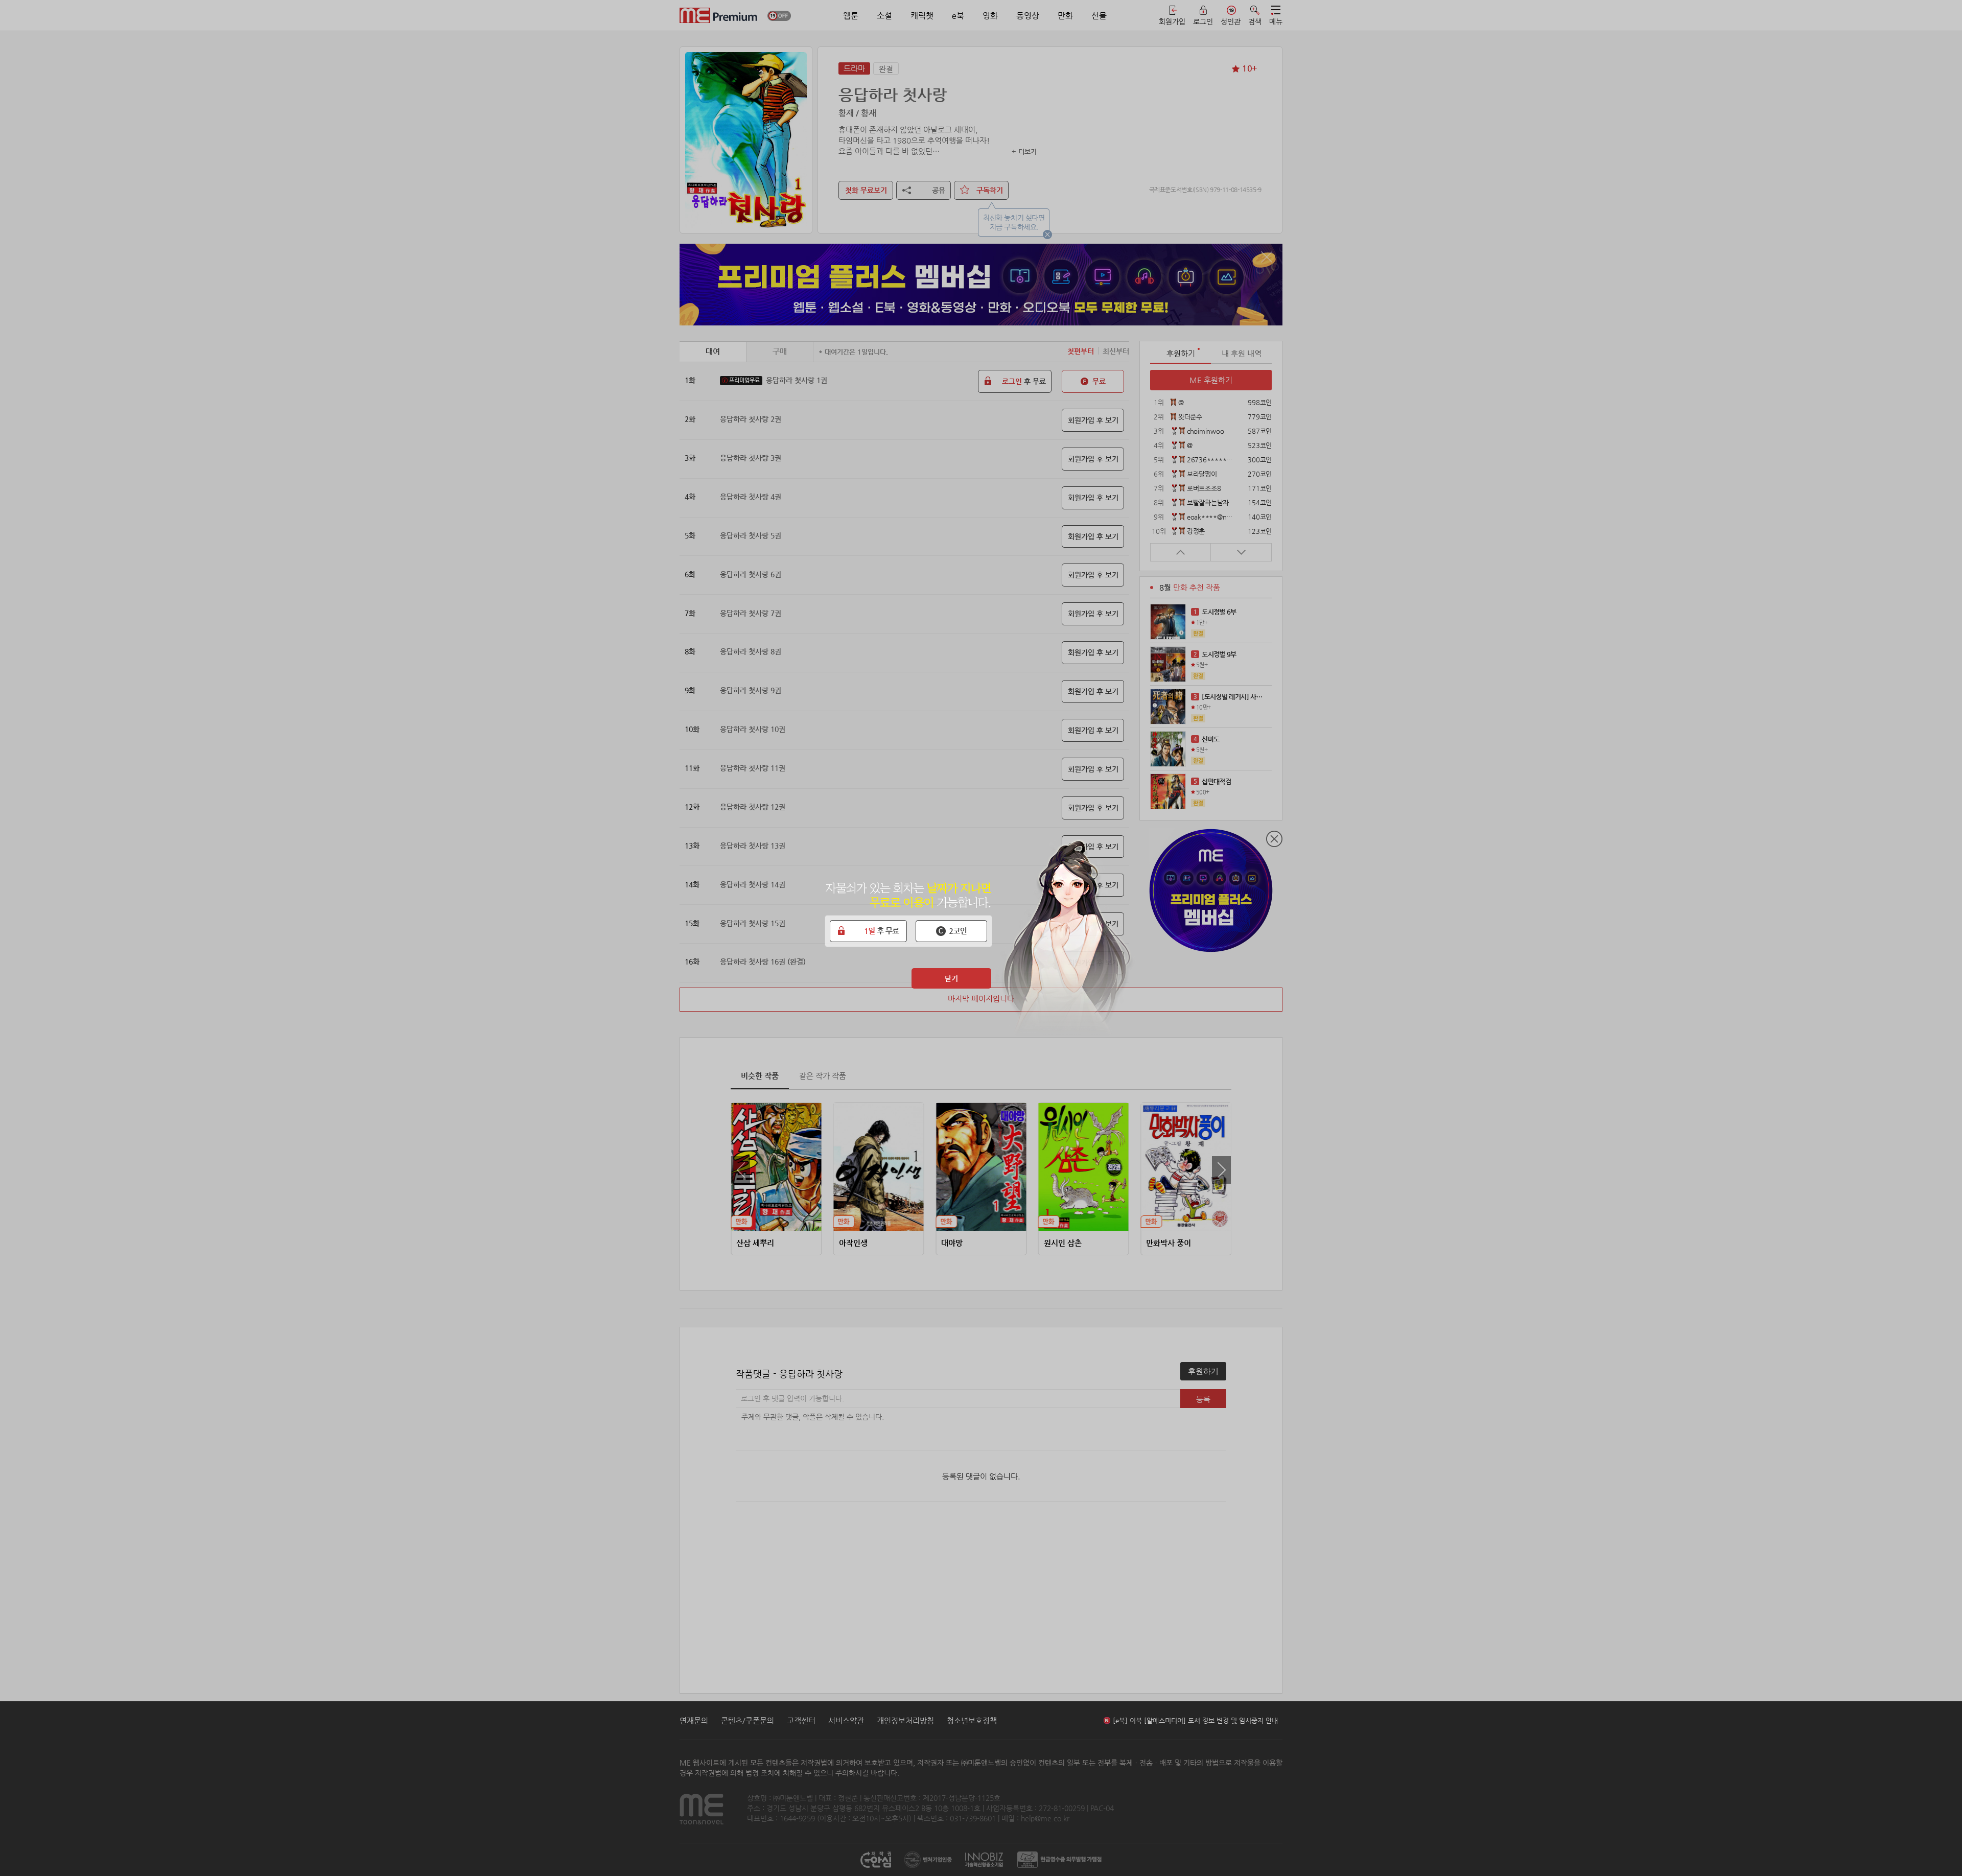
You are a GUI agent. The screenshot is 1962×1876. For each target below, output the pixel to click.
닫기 (951, 978)
